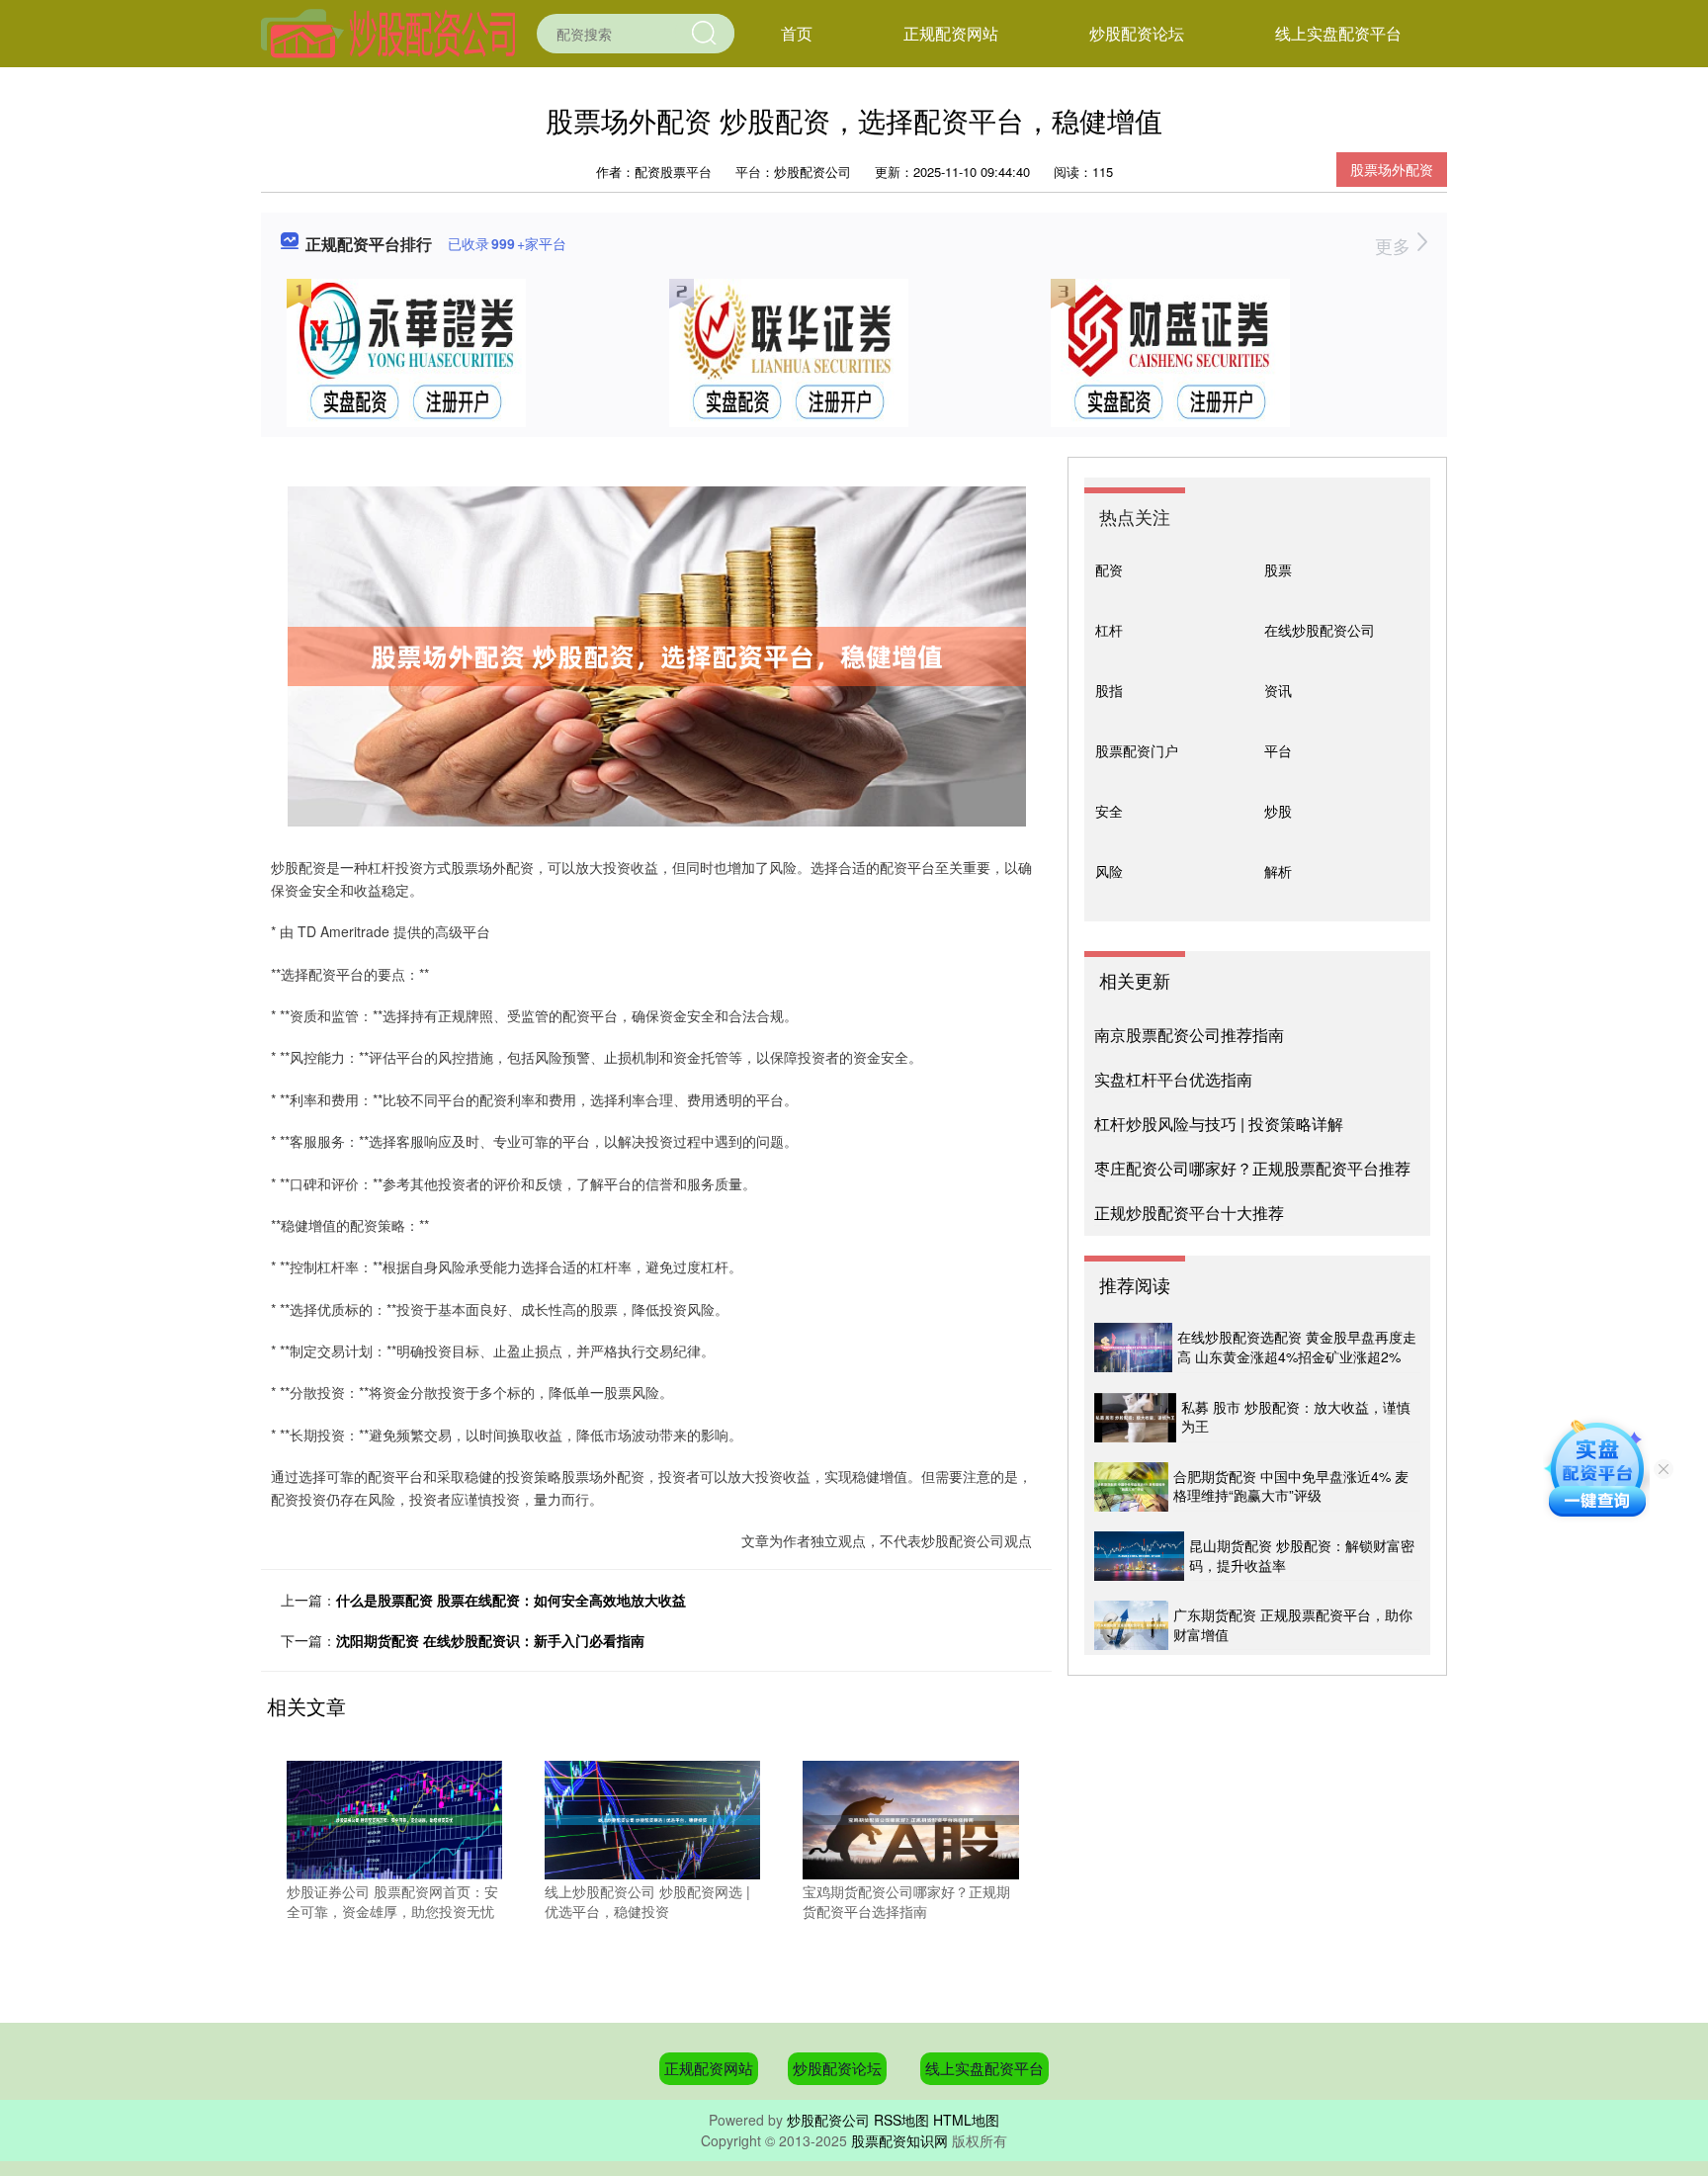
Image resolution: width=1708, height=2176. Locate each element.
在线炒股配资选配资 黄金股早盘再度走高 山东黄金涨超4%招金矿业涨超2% (1297, 1347)
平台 (1278, 750)
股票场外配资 (1392, 169)
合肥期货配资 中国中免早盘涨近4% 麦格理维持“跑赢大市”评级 (1291, 1486)
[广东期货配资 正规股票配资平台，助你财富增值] (1131, 1625)
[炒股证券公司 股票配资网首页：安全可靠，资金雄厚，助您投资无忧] (394, 1818)
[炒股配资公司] (388, 32)
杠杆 (1109, 630)
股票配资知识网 (899, 2140)
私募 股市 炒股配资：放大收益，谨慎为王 (1296, 1417)
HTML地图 (966, 2120)
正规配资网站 (951, 33)
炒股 (1278, 811)
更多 (1395, 245)
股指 (1109, 690)
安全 (1109, 811)
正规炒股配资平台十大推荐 (1189, 1213)
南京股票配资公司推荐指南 (1189, 1035)
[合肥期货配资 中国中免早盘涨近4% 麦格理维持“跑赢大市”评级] (1131, 1487)
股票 (1278, 569)
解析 (1278, 871)
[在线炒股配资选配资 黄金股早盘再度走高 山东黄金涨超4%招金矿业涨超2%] (1133, 1348)
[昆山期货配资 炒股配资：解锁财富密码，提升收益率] (1139, 1556)
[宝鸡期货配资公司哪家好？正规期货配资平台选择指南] (910, 1818)
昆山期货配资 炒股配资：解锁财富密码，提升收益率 (1302, 1555)
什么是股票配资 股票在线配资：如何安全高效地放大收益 (511, 1600)
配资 (1109, 569)
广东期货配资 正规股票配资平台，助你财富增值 (1293, 1624)
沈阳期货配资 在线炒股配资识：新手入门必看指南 (490, 1640)
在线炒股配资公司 (1320, 630)
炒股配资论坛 (1137, 33)
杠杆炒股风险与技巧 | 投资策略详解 (1219, 1124)
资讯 (1278, 690)
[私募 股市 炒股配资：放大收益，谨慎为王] (1135, 1418)
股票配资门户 (1137, 750)
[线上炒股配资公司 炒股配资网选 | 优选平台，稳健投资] (652, 1818)
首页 (797, 33)
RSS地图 (901, 2120)
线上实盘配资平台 (1338, 33)
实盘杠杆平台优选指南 (1173, 1079)
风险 (1109, 871)
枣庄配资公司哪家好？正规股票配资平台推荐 (1252, 1168)
